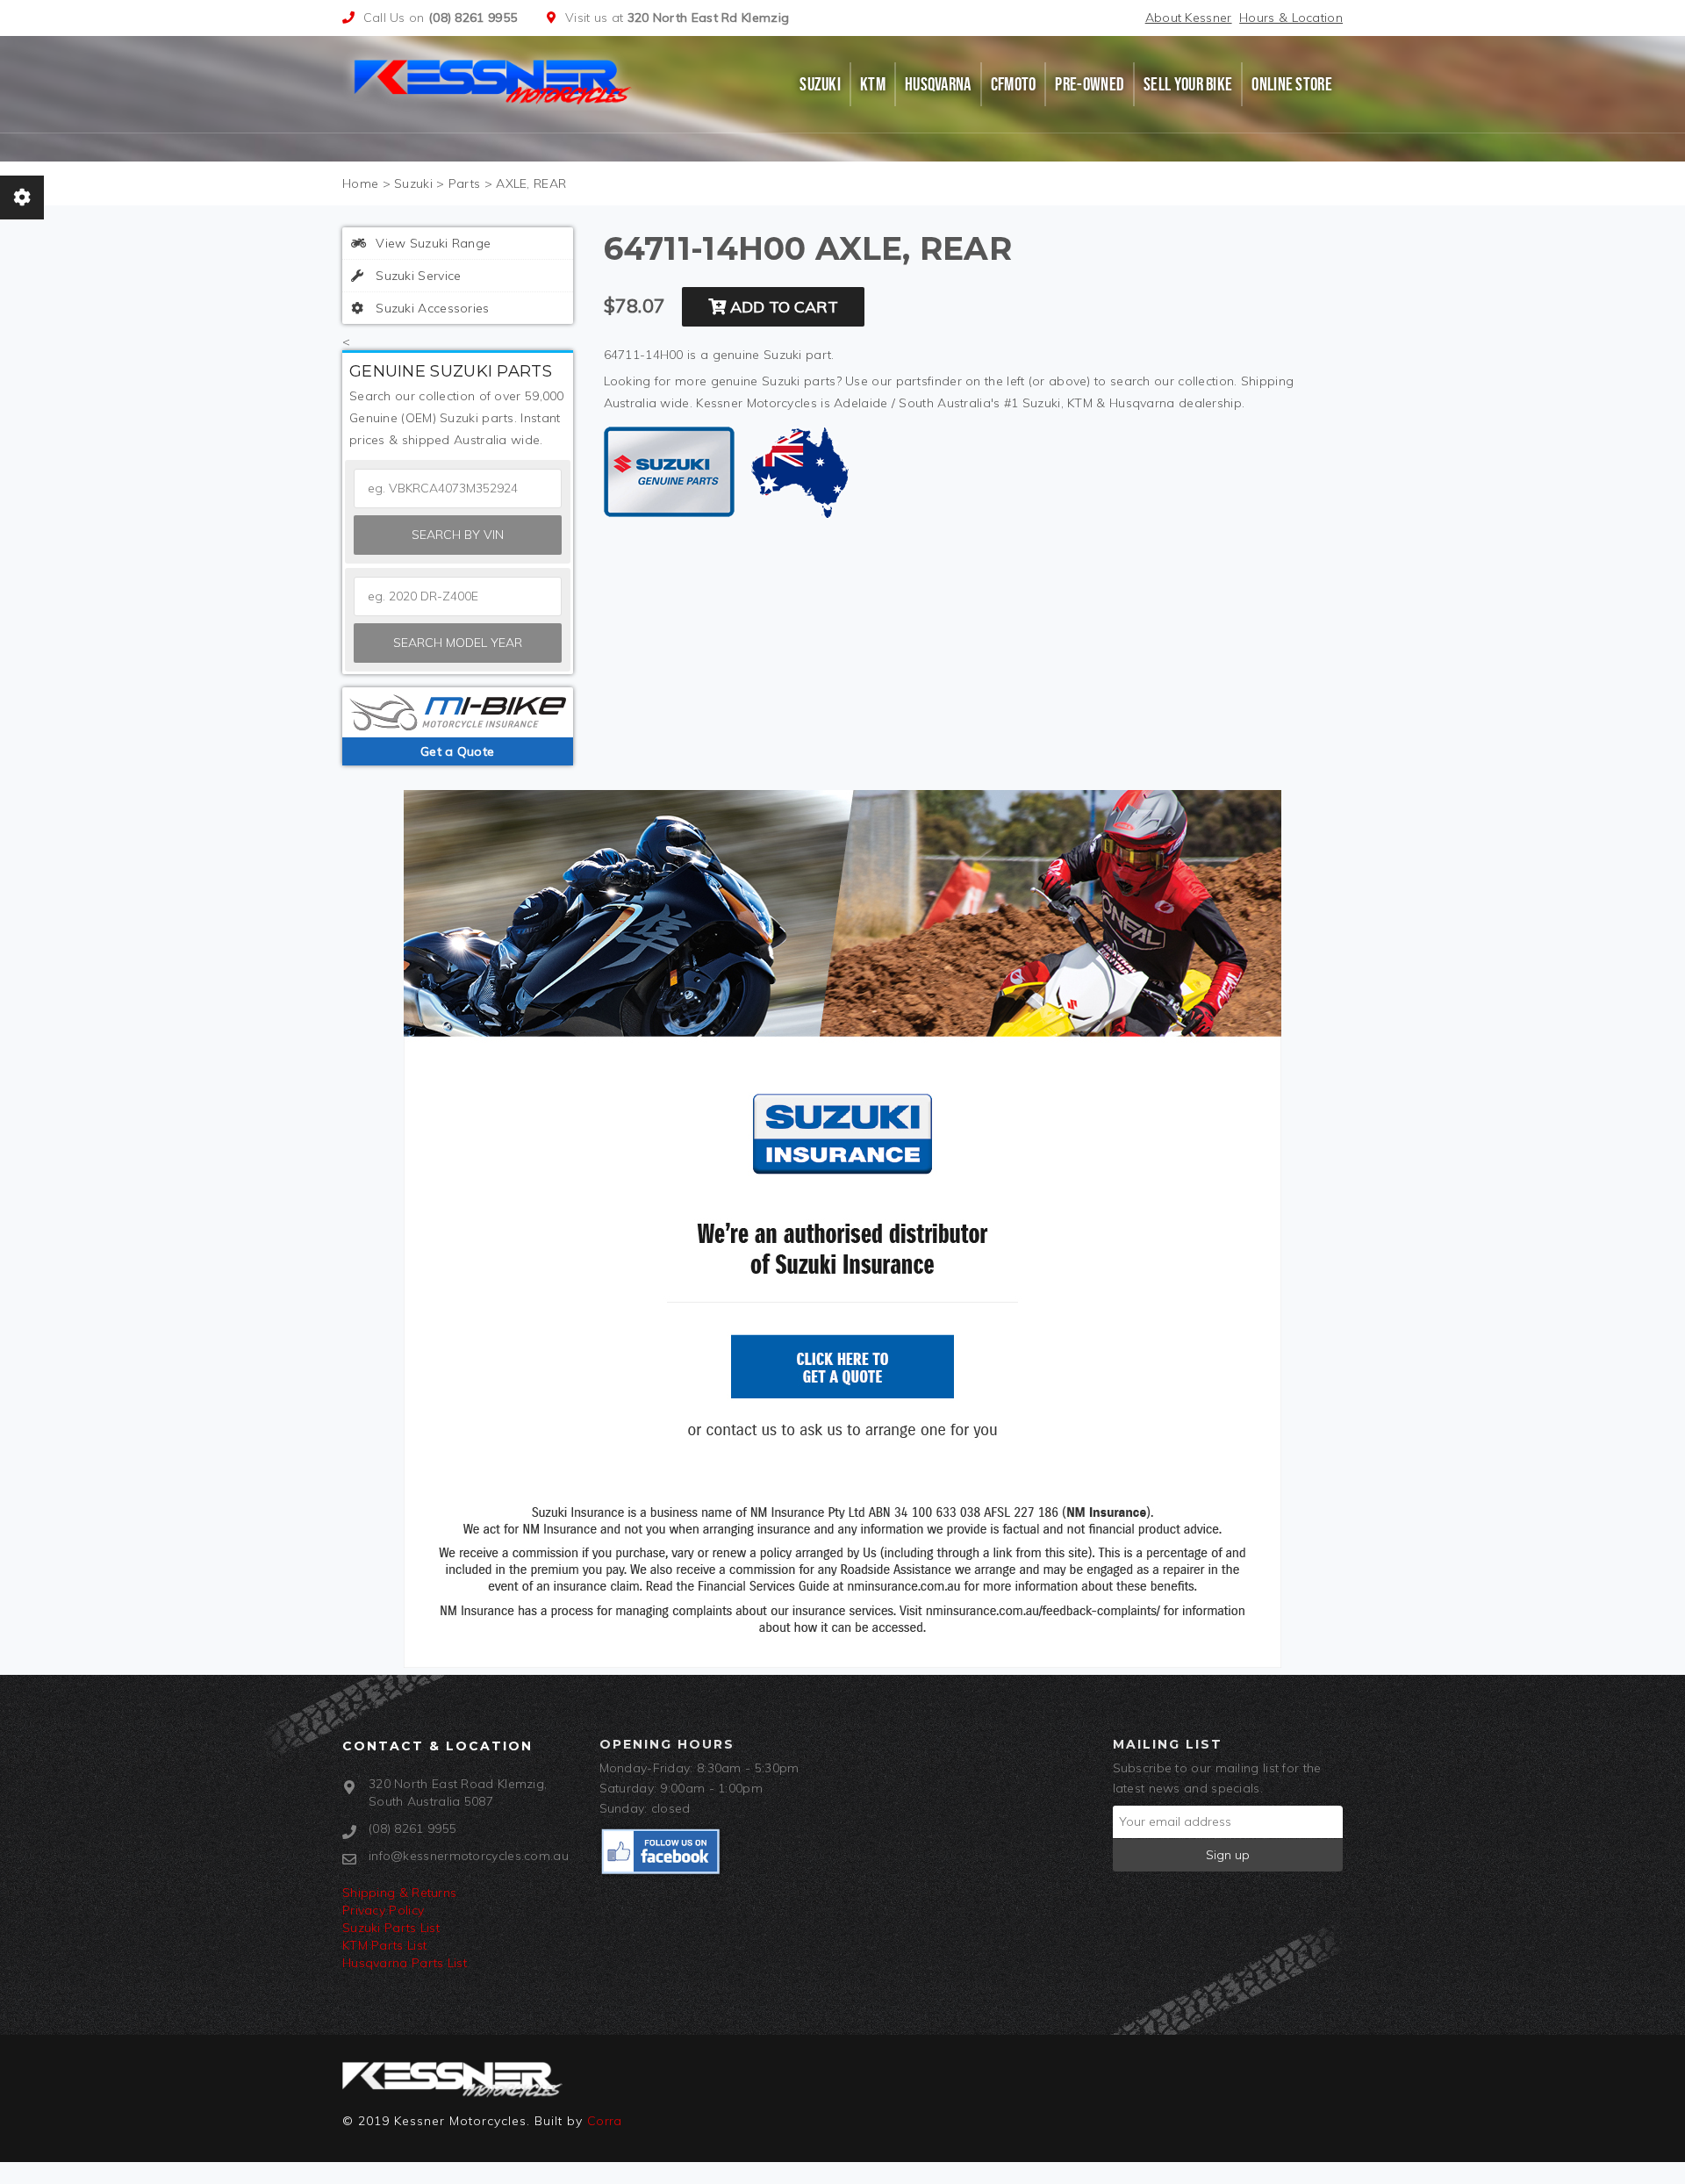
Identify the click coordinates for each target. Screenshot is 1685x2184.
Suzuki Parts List (391, 1928)
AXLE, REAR (531, 183)
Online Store (1292, 84)
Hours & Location (1291, 18)
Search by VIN (458, 535)
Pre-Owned (1090, 84)
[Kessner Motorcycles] (494, 80)
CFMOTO (1014, 84)
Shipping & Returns (399, 1893)
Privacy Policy (383, 1910)
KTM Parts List (384, 1945)
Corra (605, 2121)
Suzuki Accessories (431, 308)
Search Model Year (458, 643)
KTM (873, 84)
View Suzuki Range (431, 243)
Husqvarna (938, 84)
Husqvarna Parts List (405, 1963)
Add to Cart (782, 307)
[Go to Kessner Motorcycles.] (360, 183)
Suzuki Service (417, 276)
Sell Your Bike (1188, 84)
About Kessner (1189, 18)
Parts (465, 183)
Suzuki (820, 84)
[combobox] (458, 596)
